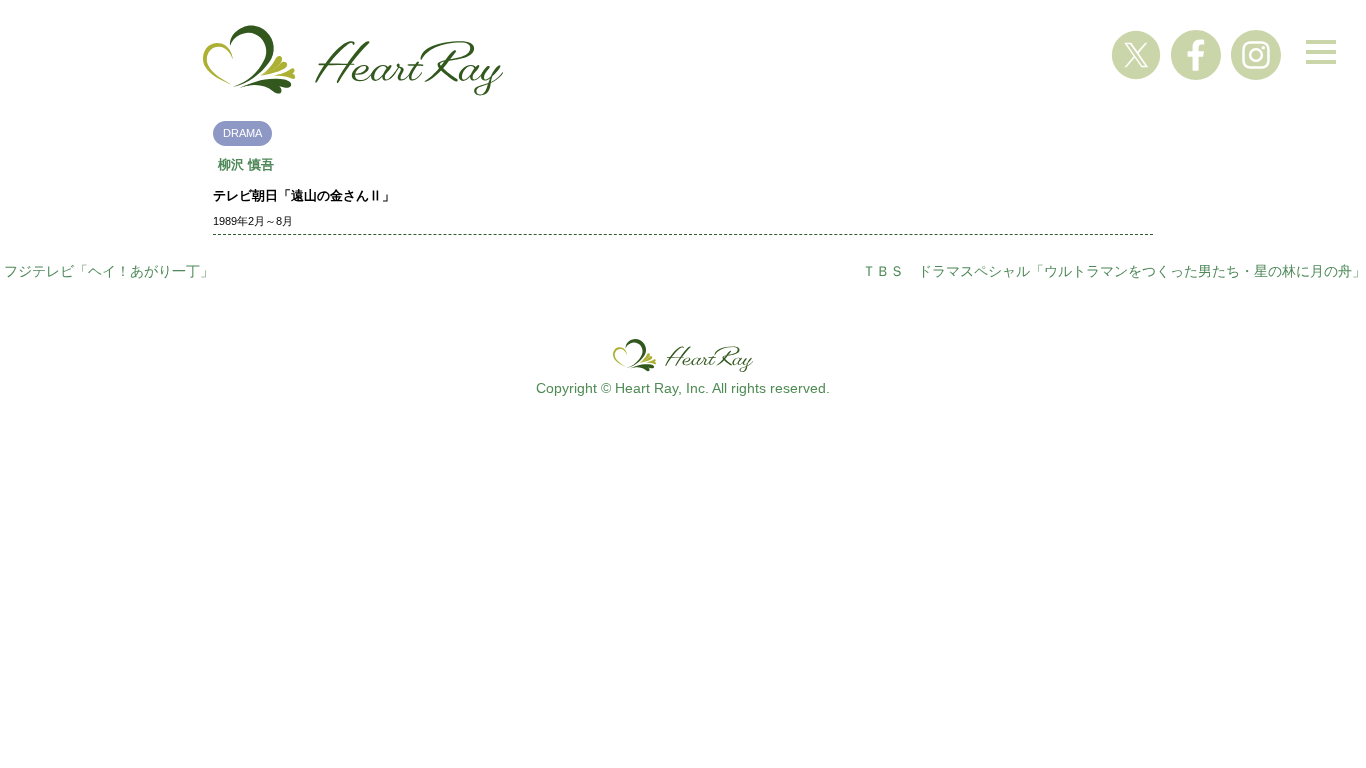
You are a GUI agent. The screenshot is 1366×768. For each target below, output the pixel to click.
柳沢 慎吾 (246, 164)
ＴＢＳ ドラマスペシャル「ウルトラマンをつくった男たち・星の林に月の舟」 (1114, 271)
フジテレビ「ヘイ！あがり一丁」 (109, 271)
